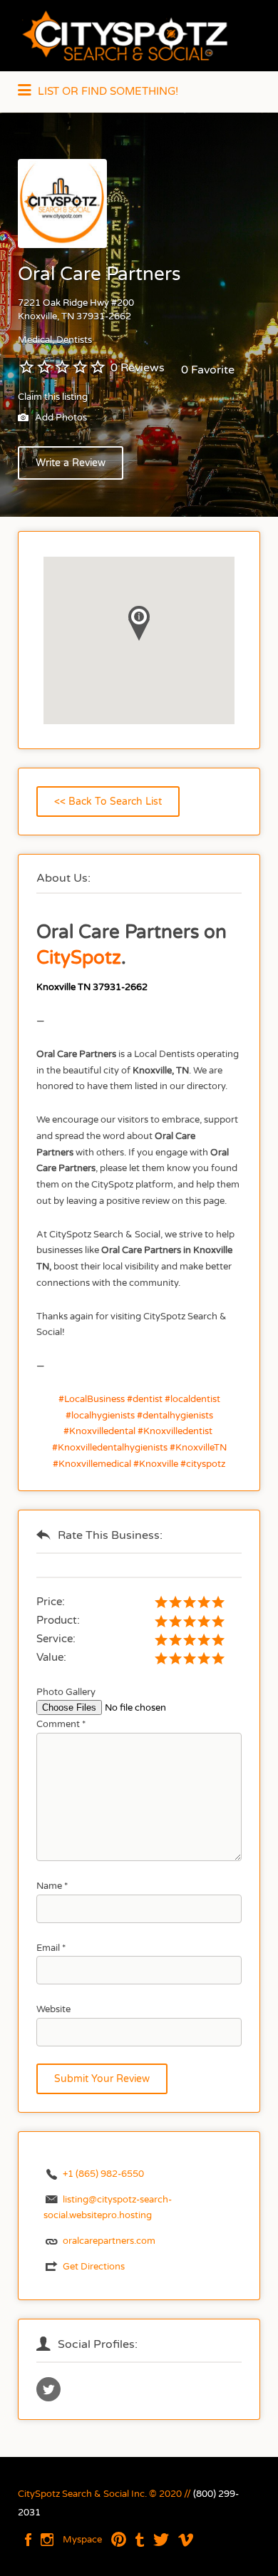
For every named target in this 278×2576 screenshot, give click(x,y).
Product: (58, 1620)
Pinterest (119, 2540)
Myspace (82, 2540)
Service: (56, 1639)
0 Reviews (138, 368)
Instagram (47, 2540)
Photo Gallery (66, 1692)
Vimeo (186, 2540)
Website (53, 2009)
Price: (51, 1602)
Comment (61, 1724)
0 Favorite (208, 370)
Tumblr (140, 2540)
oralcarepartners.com (109, 2241)
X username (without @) (48, 2389)
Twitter (161, 2540)
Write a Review (71, 463)
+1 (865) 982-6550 (103, 2174)
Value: (51, 1657)
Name (52, 1886)
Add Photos (60, 418)
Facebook (28, 2540)
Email (51, 1948)
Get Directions (94, 2267)
